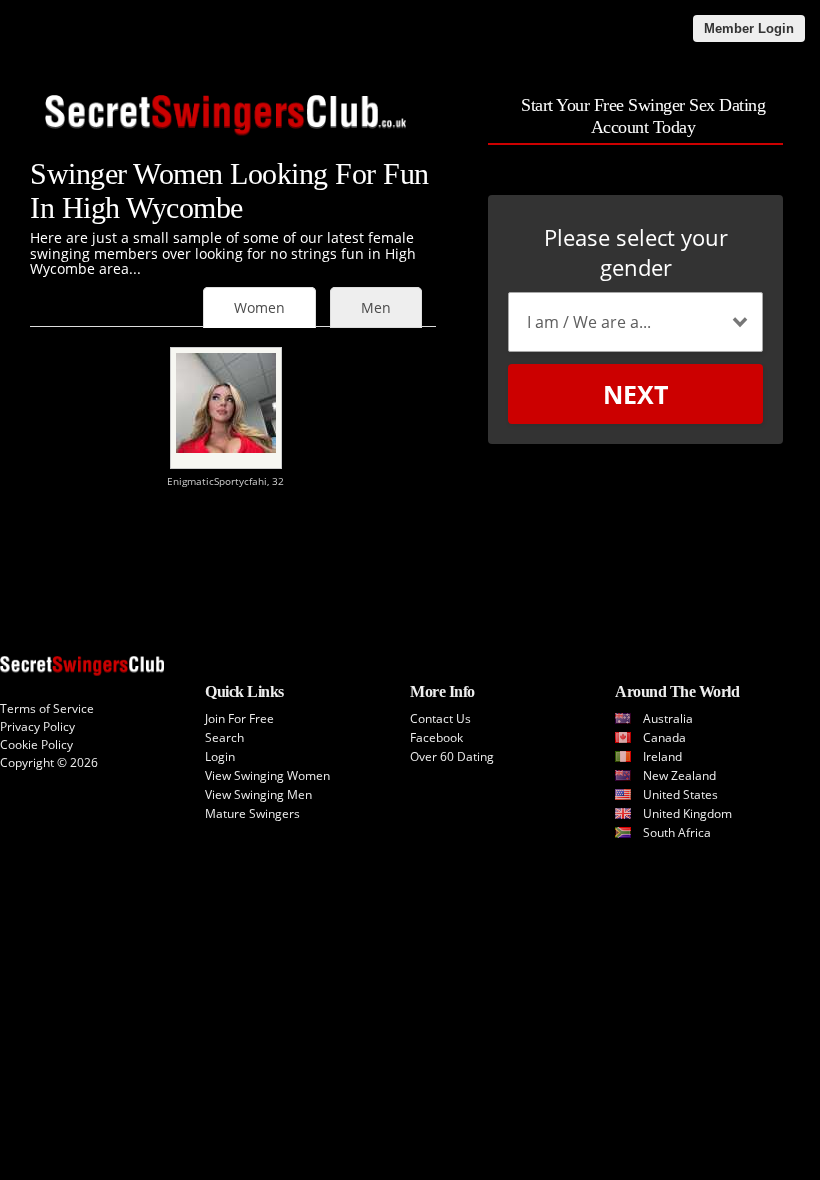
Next (635, 394)
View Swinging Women (267, 775)
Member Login (749, 28)
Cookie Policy (36, 744)
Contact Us (440, 718)
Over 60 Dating (452, 756)
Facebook (436, 737)
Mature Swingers (252, 813)
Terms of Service (47, 708)
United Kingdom (687, 813)
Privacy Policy (37, 726)
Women (259, 307)
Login (220, 756)
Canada (664, 737)
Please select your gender (636, 252)
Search (224, 737)
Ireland (662, 756)
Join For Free (239, 718)
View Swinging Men (258, 794)
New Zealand (679, 775)
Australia (668, 718)
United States (680, 794)
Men (376, 307)
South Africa (677, 832)
